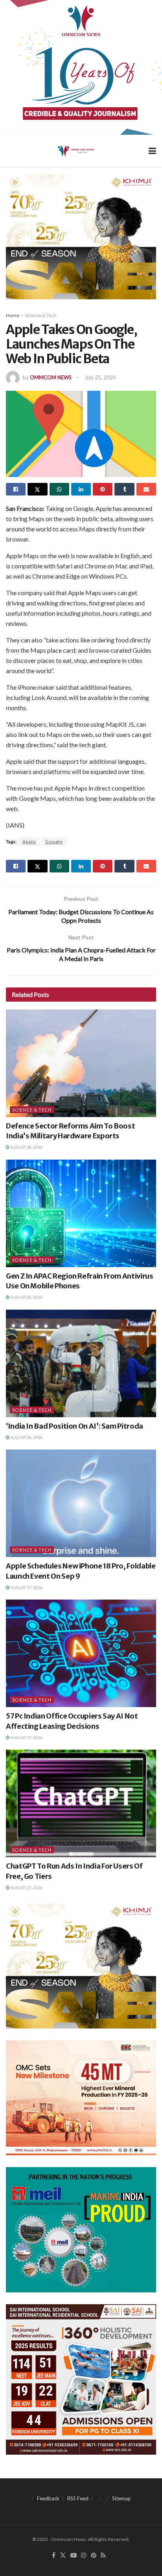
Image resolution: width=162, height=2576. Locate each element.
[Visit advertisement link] (81, 67)
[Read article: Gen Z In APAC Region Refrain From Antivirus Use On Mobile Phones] (81, 1213)
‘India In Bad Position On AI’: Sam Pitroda (75, 1426)
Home (13, 315)
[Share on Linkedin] (81, 489)
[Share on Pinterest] (103, 489)
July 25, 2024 (100, 377)
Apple (29, 842)
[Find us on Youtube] (74, 2556)
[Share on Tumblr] (124, 489)
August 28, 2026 (26, 1147)
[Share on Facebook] (16, 489)
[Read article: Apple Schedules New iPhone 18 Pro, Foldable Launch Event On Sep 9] (81, 1503)
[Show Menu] (152, 151)
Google (54, 842)
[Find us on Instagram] (84, 2556)
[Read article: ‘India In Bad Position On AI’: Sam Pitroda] (81, 1363)
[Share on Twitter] (37, 489)
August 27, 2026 (26, 1587)
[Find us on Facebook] (54, 2556)
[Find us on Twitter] (63, 2556)
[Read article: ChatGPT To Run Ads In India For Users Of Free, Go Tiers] (81, 1803)
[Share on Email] (146, 489)
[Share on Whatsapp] (59, 489)
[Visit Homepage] (75, 150)
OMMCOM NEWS (51, 377)
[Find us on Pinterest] (94, 2556)
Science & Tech (41, 315)
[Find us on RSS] (103, 2556)
